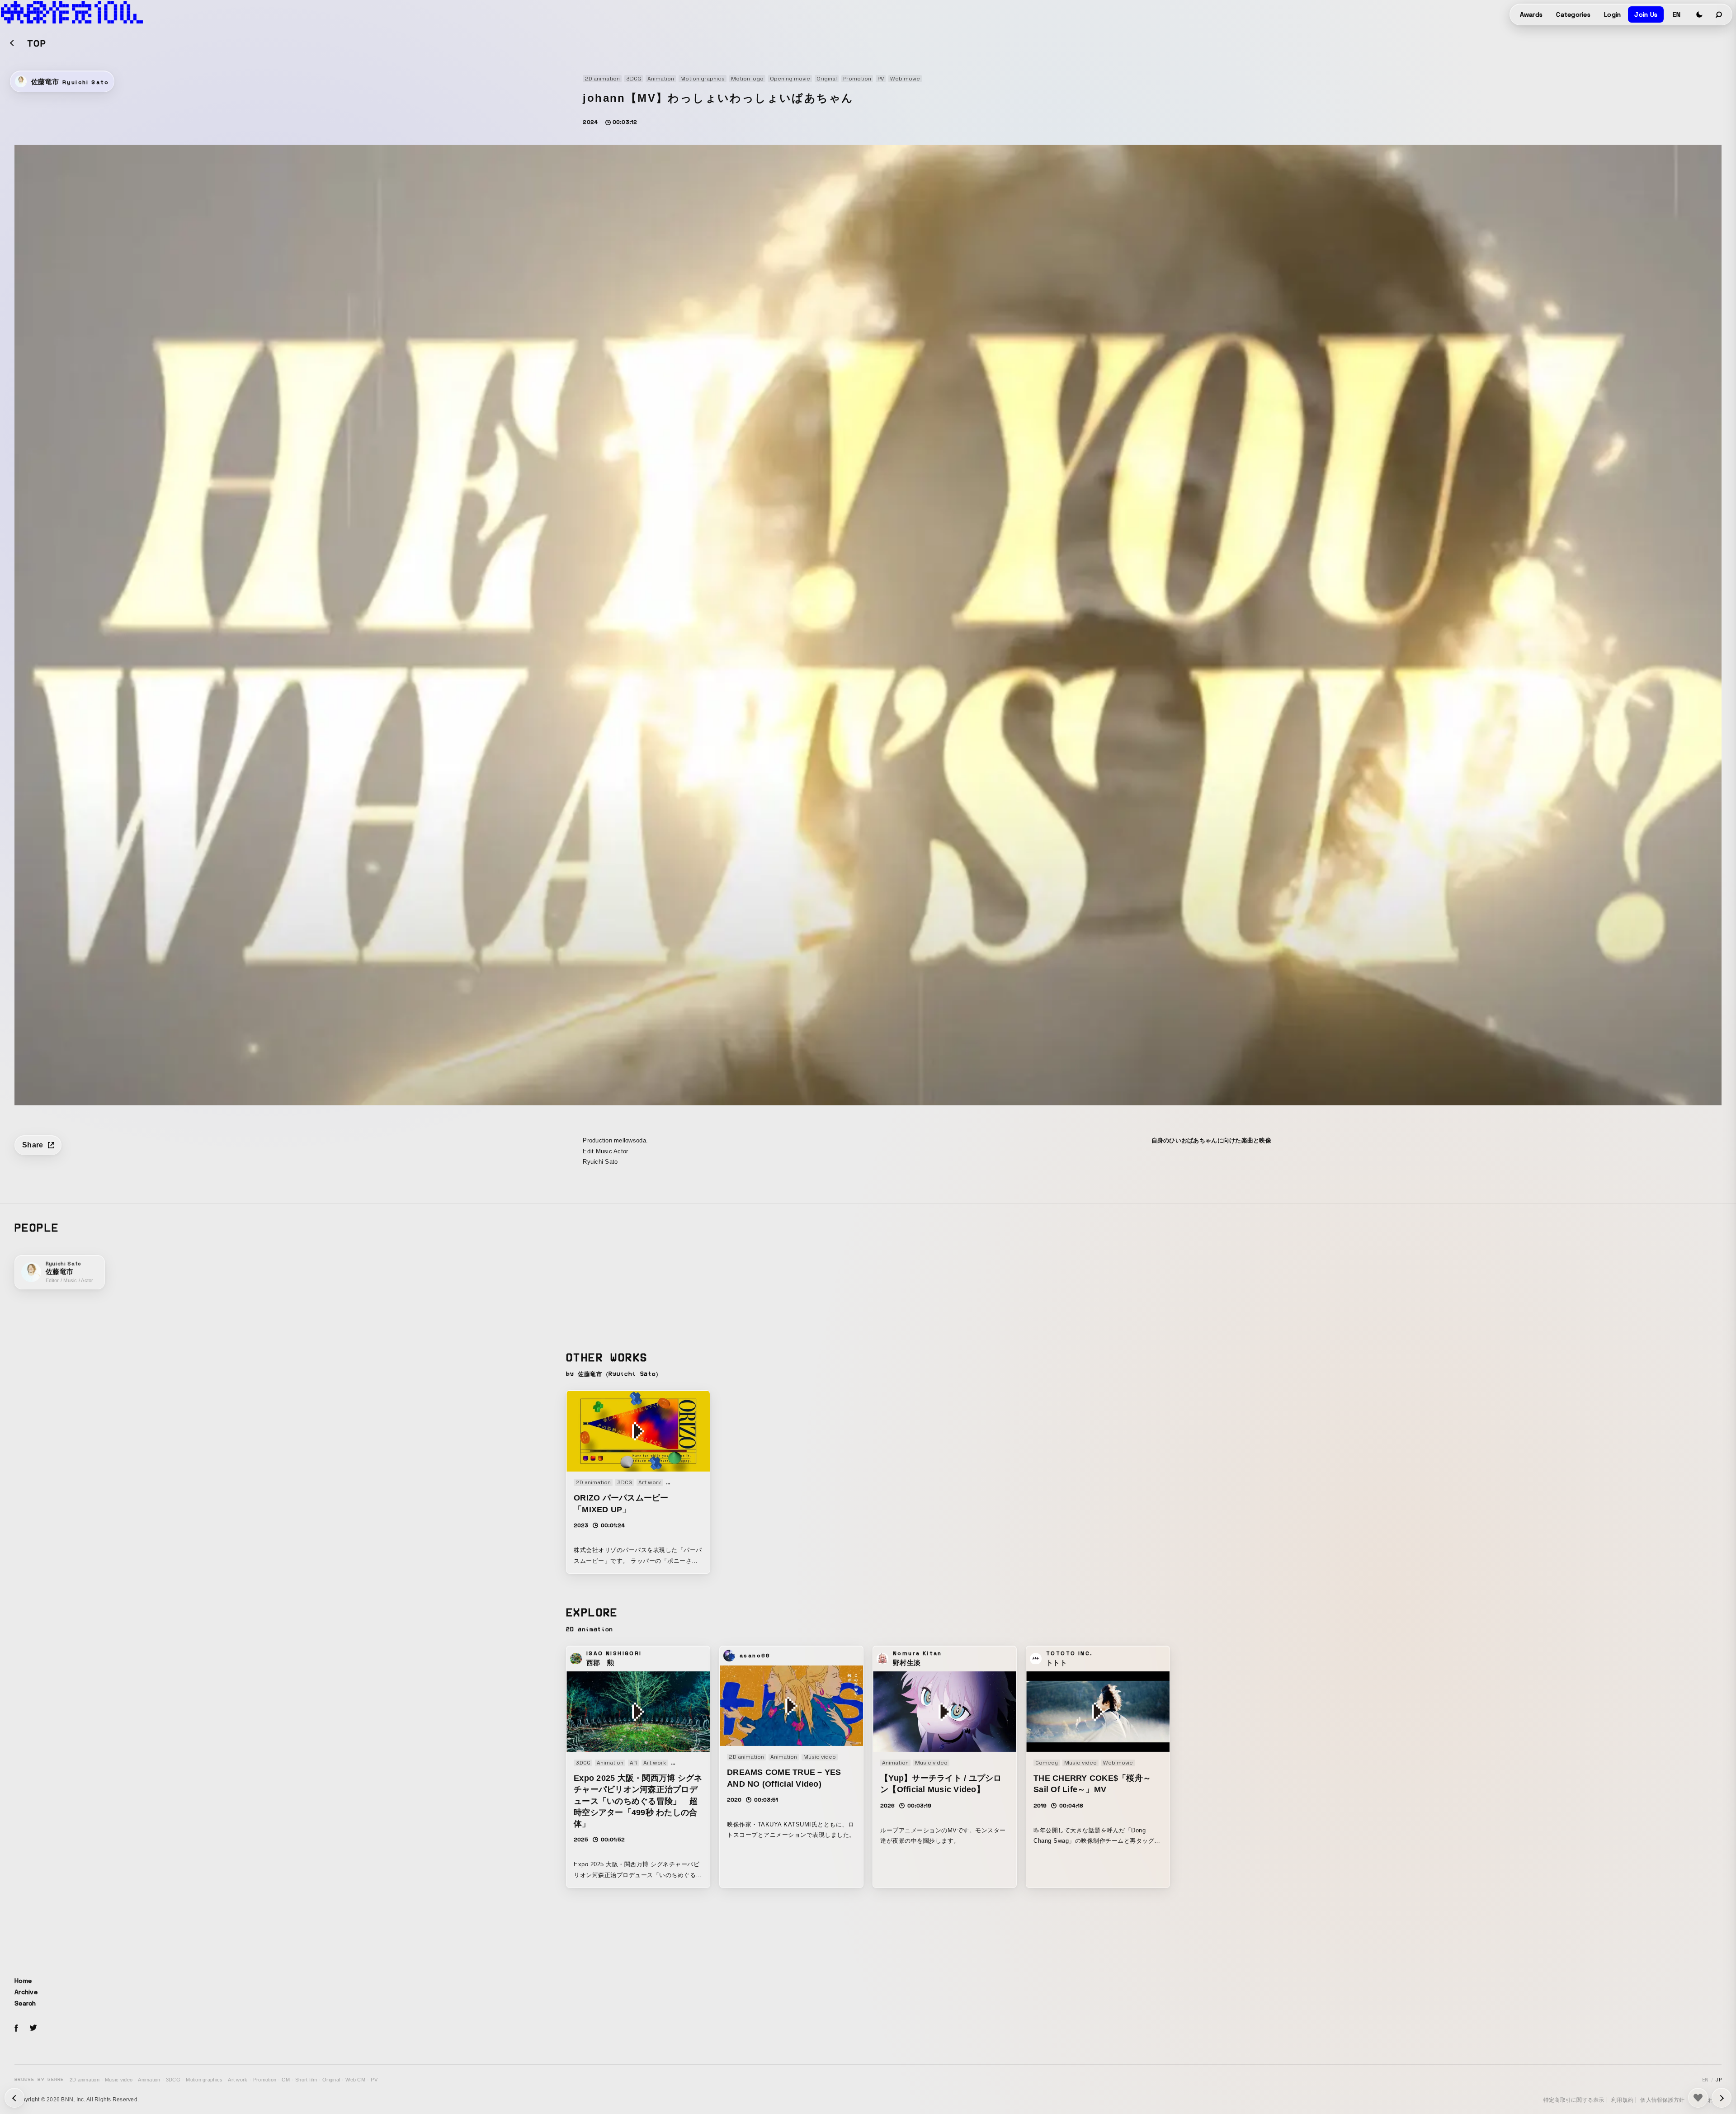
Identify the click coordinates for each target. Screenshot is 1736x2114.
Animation (149, 2080)
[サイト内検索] (1719, 14)
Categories (1573, 14)
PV (374, 2080)
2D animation (85, 2080)
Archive (26, 1992)
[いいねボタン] (1698, 2098)
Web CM (355, 2080)
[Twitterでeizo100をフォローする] (33, 2029)
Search (25, 2003)
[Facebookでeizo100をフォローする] (16, 2029)
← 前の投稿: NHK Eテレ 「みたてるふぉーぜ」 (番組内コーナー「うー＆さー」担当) (1722, 2098)
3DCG (173, 2080)
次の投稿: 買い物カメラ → (14, 2098)
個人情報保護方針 (1662, 2100)
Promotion (265, 2080)
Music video (119, 2080)
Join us (1646, 14)
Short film (306, 2080)
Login (1612, 14)
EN (1677, 14)
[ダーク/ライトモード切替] (1699, 14)
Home (23, 1981)
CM (286, 2080)
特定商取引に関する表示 (1574, 2100)
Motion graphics (204, 2080)
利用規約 (1622, 2100)
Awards (1531, 14)
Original (331, 2080)
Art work (238, 2080)
